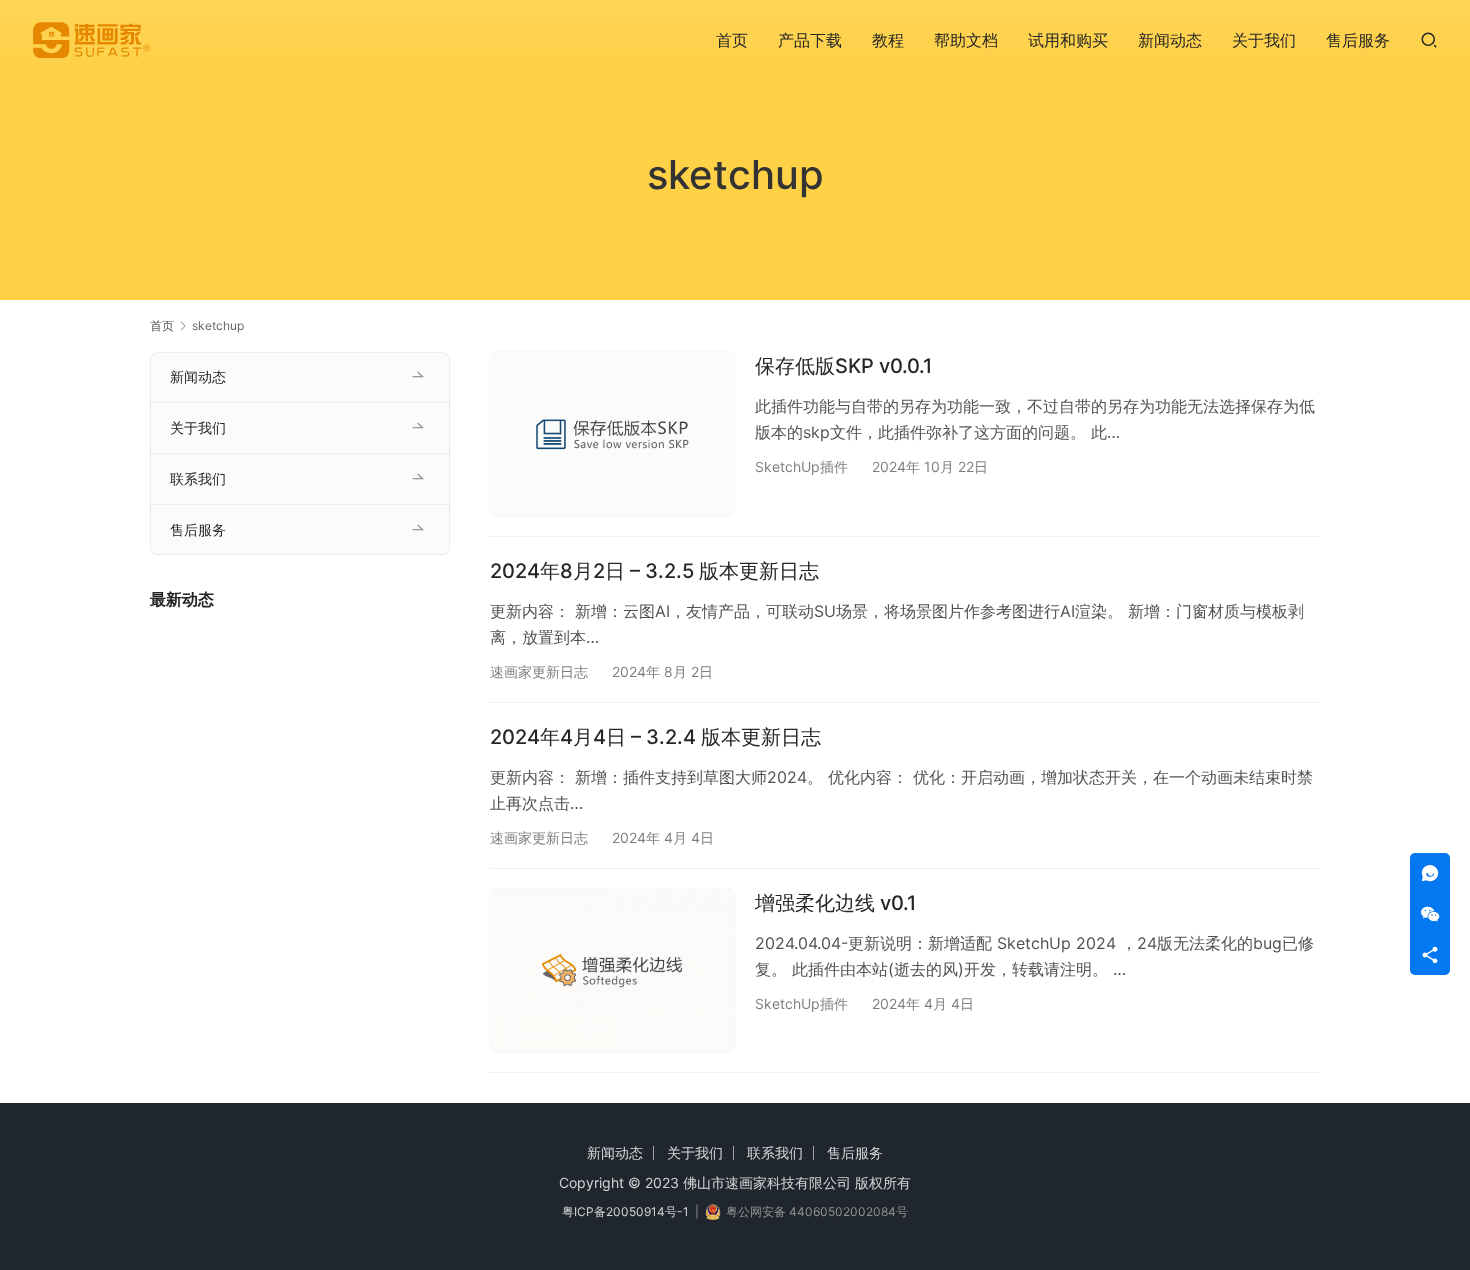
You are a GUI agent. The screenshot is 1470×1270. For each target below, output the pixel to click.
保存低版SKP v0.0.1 (843, 366)
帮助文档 (966, 40)
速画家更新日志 (539, 671)
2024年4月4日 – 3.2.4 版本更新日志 (655, 737)
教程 (888, 40)
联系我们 (198, 478)
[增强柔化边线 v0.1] (612, 970)
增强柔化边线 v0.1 (835, 903)
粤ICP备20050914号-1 (625, 1211)
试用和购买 (1068, 40)
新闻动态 (1170, 40)
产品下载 (810, 40)
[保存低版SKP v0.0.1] (612, 433)
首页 (732, 40)
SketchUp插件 (801, 466)
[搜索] (1429, 39)
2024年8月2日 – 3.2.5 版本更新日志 (654, 571)
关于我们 (1264, 40)
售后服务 (1358, 40)
